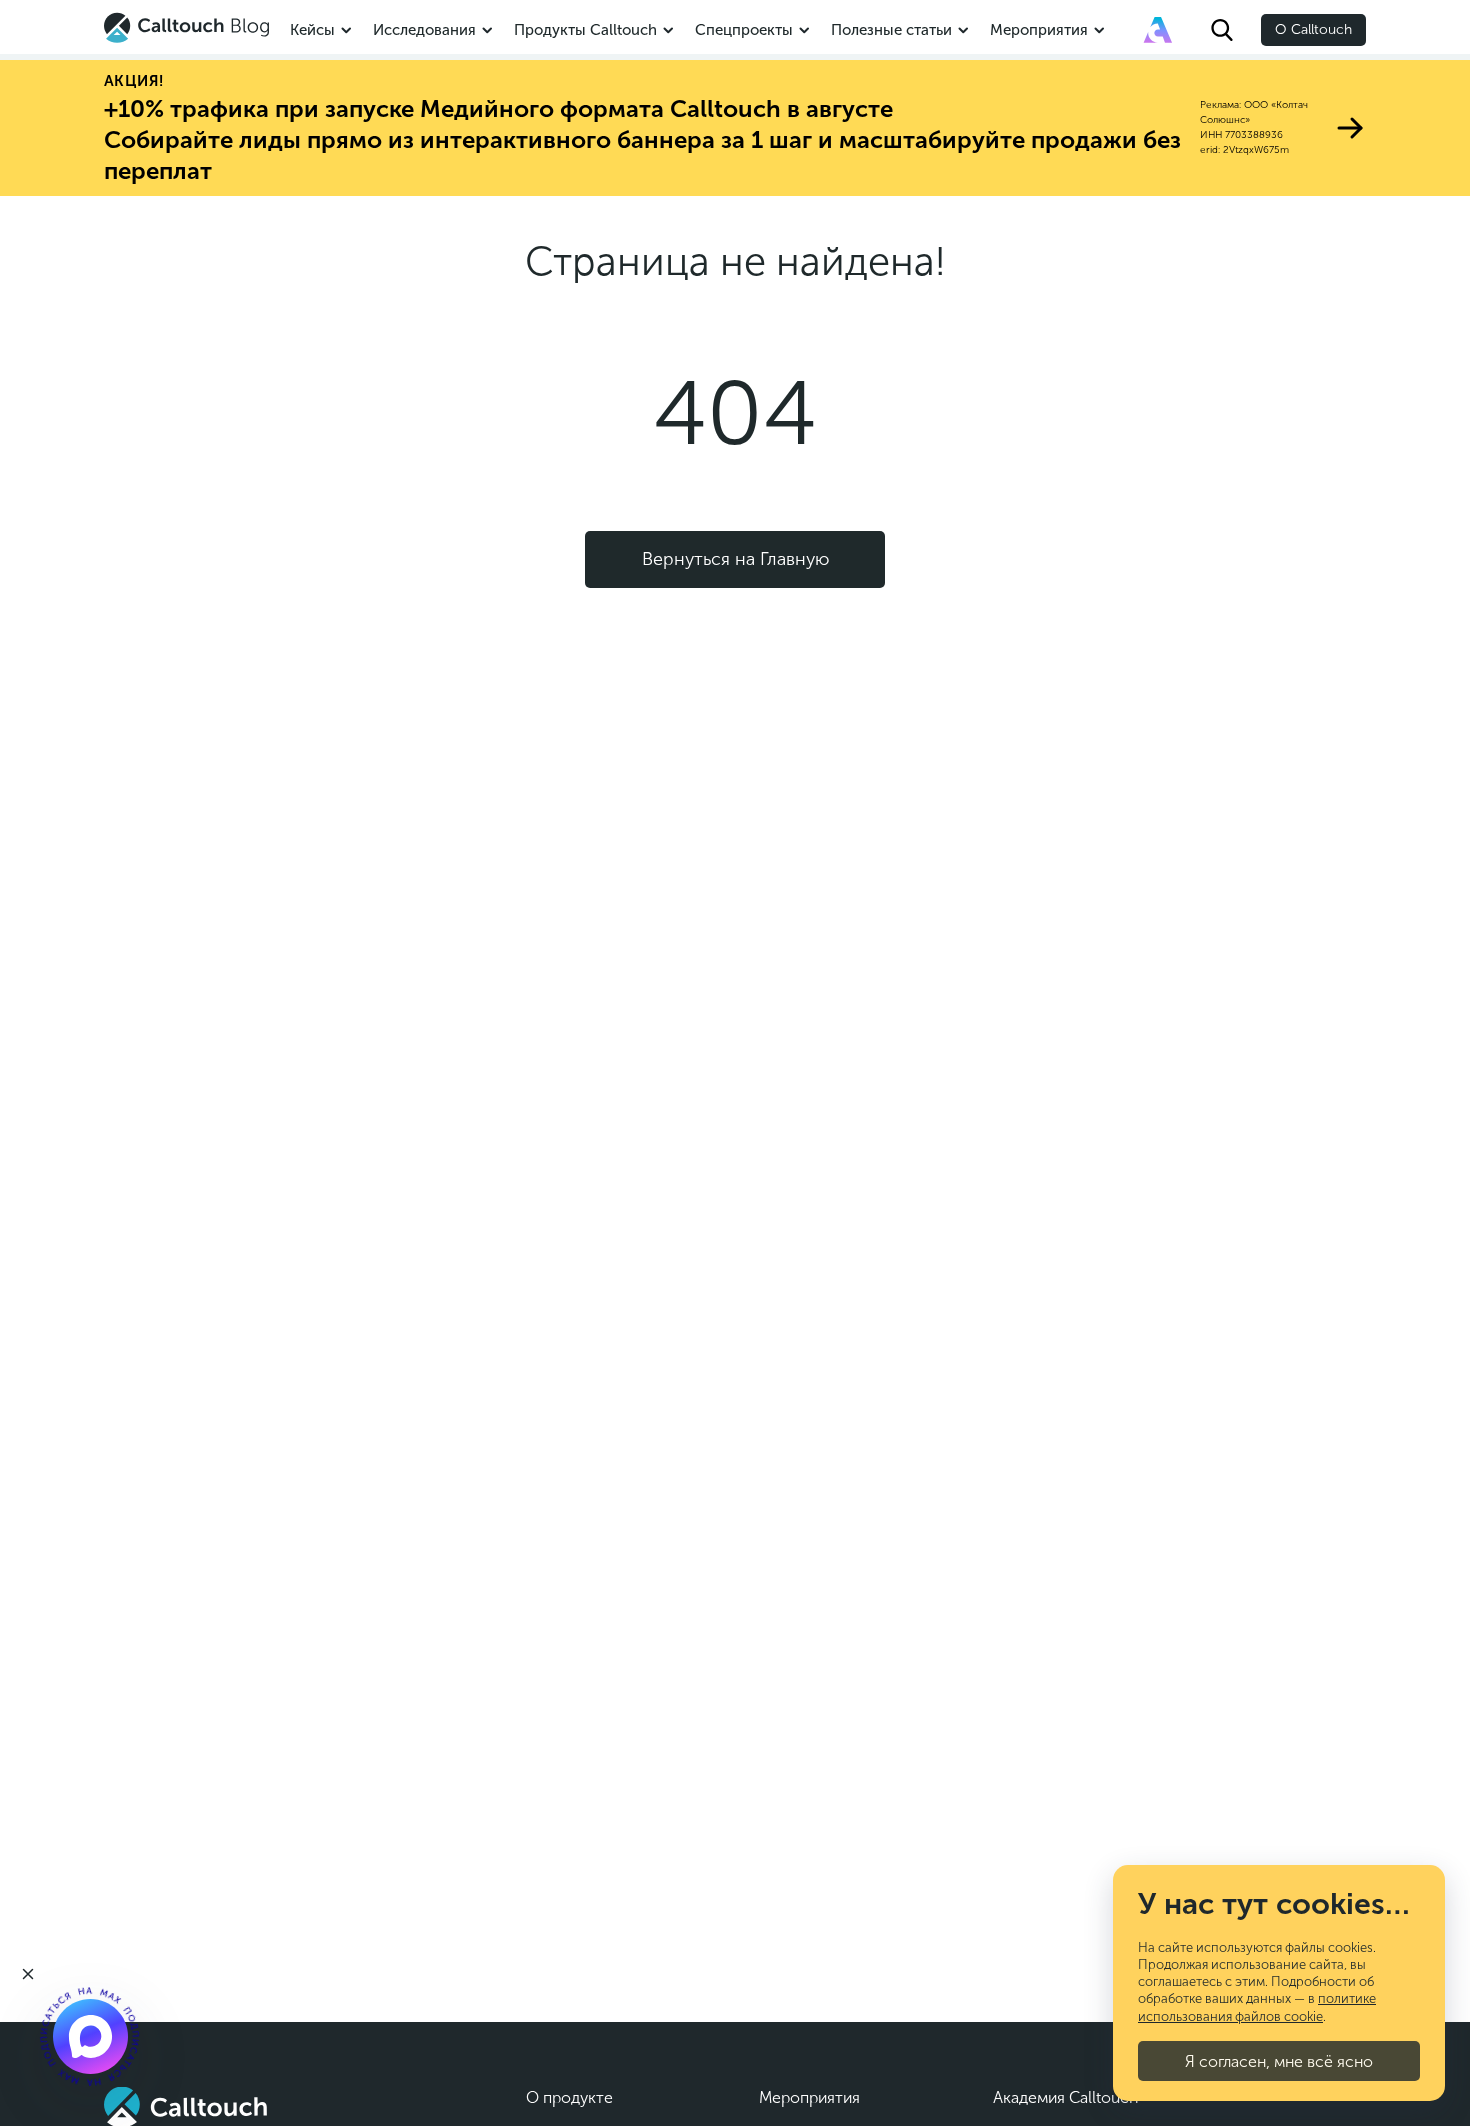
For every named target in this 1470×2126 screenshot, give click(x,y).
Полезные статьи (891, 30)
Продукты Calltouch (585, 30)
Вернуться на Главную (735, 559)
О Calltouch (1313, 29)
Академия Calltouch (1066, 2097)
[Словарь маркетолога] (1158, 30)
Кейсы (312, 30)
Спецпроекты (744, 30)
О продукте (569, 2097)
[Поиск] (1222, 30)
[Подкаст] (90, 2036)
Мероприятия (1039, 30)
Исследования (424, 30)
